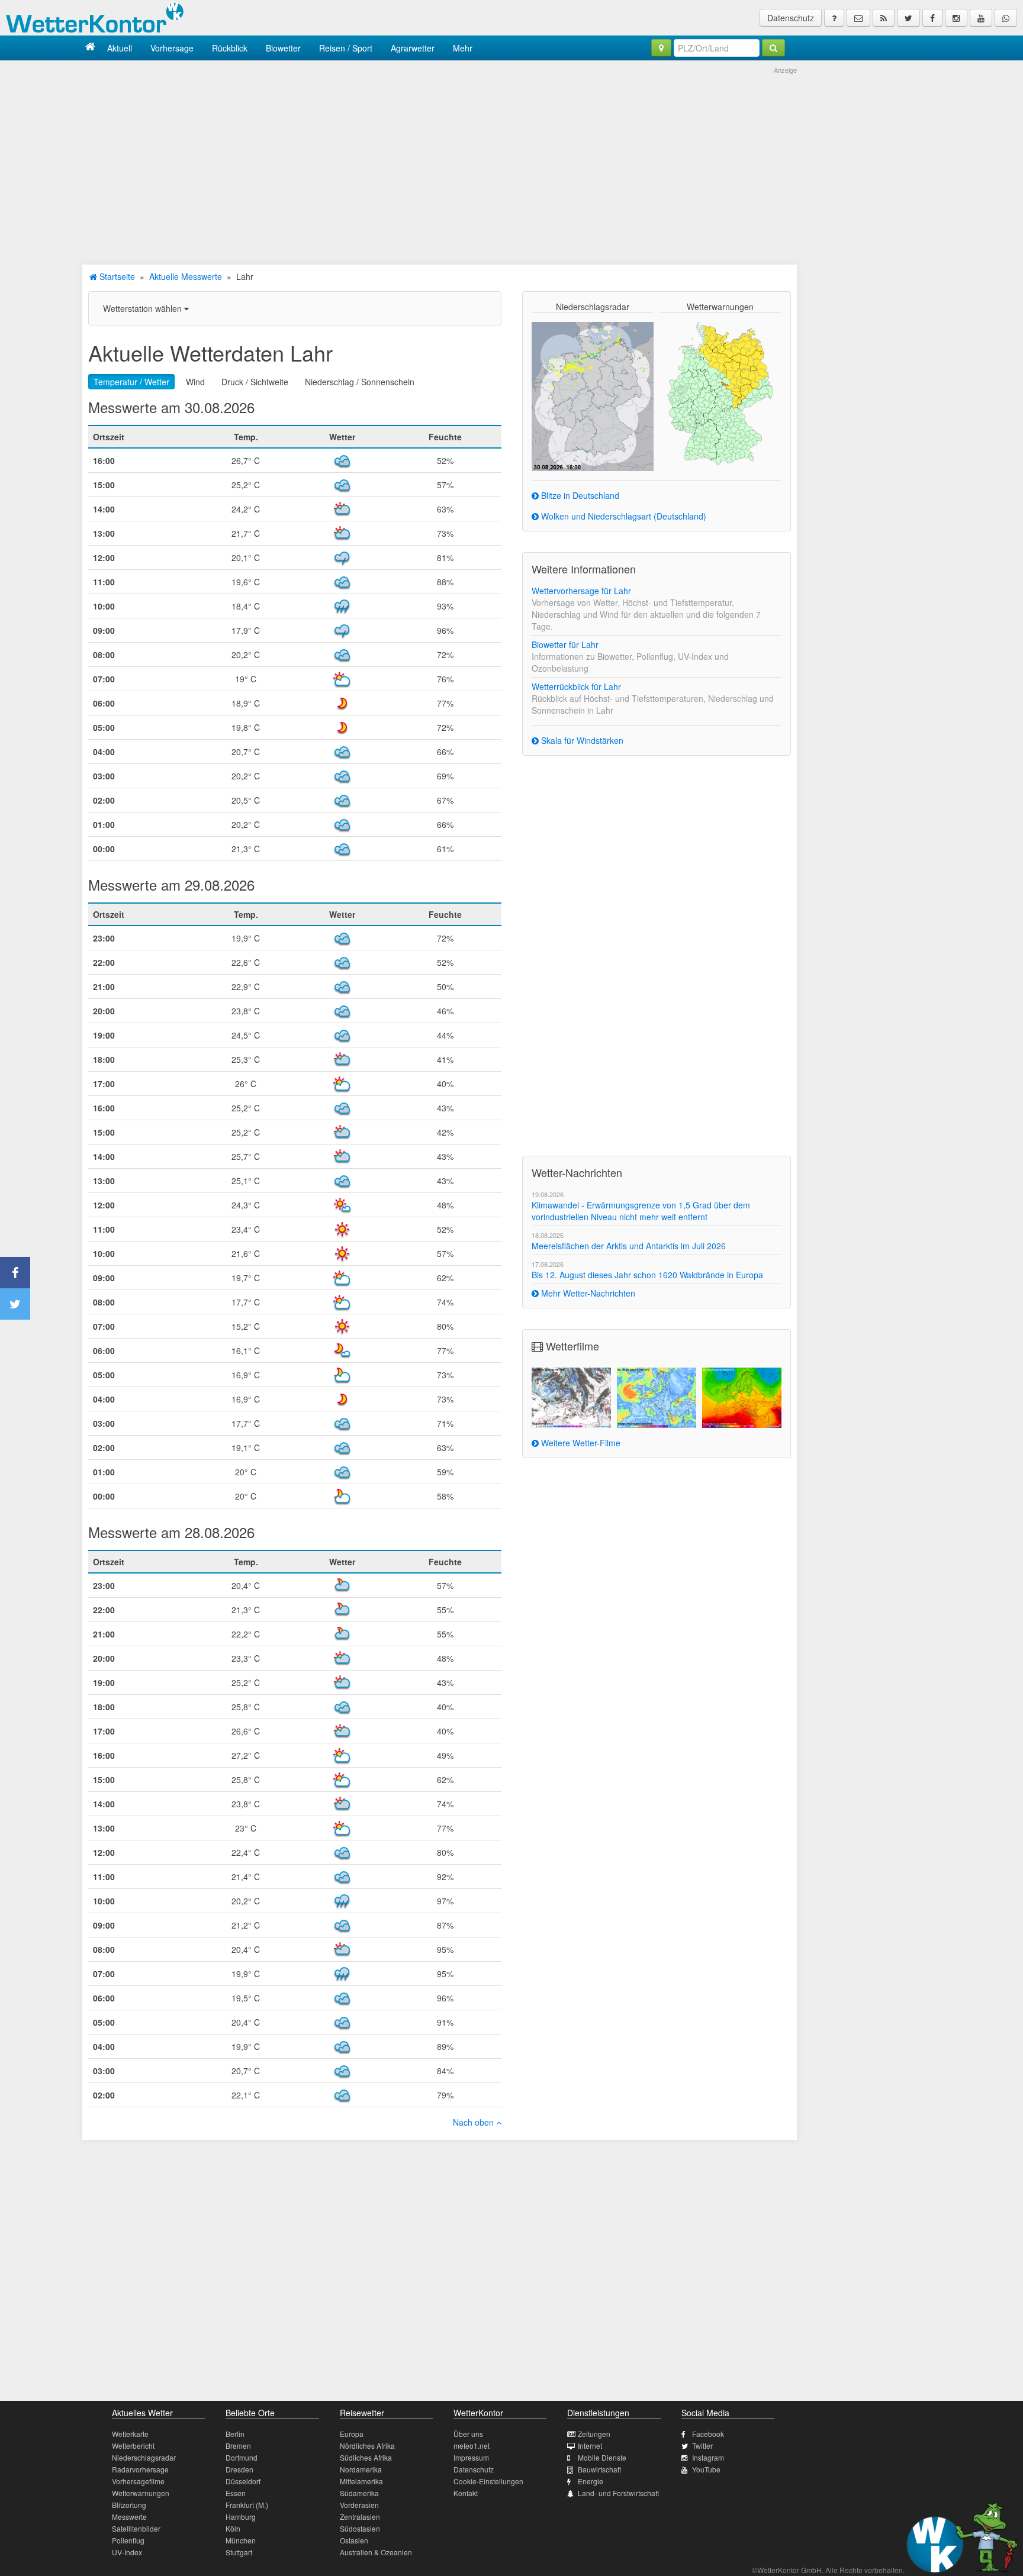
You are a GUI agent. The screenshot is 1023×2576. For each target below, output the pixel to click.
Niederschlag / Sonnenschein (360, 382)
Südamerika (359, 2493)
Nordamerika (361, 2469)
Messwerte (129, 2517)
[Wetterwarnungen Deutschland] (720, 393)
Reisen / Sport (346, 48)
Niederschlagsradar (144, 2457)
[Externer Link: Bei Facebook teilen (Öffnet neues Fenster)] (15, 1273)
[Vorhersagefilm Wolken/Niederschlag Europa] (571, 1398)
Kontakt (466, 2493)
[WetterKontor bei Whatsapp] (1006, 18)
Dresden (239, 2469)
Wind (195, 382)
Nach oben (474, 2122)
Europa (352, 2434)
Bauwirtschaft (599, 2469)
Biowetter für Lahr (565, 644)
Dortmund (242, 2457)
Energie (591, 2481)
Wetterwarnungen (141, 2493)
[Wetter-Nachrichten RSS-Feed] (884, 18)
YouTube (706, 2469)
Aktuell (120, 48)
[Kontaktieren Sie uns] (858, 18)
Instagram (708, 2457)
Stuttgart (239, 2552)
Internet (590, 2446)
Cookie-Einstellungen (488, 2481)
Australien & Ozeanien (376, 2552)
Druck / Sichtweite (255, 382)
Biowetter (283, 48)
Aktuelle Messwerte (186, 276)
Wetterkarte (130, 2434)
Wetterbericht (133, 2446)
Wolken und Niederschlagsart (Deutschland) (623, 516)
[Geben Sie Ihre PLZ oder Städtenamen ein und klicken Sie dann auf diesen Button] (773, 48)
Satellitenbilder (136, 2528)
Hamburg (241, 2517)
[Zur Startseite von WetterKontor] (90, 48)
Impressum (471, 2457)
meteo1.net (472, 2446)
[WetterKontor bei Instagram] (956, 18)
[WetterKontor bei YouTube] (981, 18)
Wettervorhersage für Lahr (581, 591)
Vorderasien (359, 2505)
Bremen (238, 2446)
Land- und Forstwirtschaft (618, 2493)
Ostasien (354, 2540)
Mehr (463, 48)
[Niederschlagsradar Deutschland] (593, 395)
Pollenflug (128, 2540)
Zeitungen (594, 2434)
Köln (233, 2528)
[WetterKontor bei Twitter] (908, 18)
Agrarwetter (413, 48)
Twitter (702, 2446)
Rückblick (230, 48)
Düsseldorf (243, 2481)
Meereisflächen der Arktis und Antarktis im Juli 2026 (629, 1246)
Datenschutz (791, 18)
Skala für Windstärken (581, 740)
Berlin (235, 2434)
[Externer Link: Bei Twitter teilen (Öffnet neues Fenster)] (15, 1304)
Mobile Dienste (602, 2457)
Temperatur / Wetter (131, 382)
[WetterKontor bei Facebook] (932, 18)
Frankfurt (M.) (247, 2505)
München (241, 2540)
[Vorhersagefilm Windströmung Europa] (657, 1398)
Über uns (468, 2434)
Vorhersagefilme (138, 2481)
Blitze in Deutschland (579, 495)
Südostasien (360, 2528)
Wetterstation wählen (144, 308)
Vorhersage (172, 48)
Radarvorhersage (140, 2469)
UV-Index (127, 2552)
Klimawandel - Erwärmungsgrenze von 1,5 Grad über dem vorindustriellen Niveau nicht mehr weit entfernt (641, 1211)
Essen (236, 2493)
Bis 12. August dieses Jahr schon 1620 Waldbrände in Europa (647, 1275)
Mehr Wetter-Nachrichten (587, 1293)
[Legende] (834, 18)
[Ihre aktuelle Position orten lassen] (661, 48)
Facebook (708, 2434)
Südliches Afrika (366, 2457)
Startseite (116, 276)
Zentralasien (360, 2517)
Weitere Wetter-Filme (580, 1443)
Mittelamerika (361, 2481)
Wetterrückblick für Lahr (576, 686)
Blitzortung (129, 2505)
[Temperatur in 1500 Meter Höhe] (742, 1398)
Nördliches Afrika (367, 2446)
